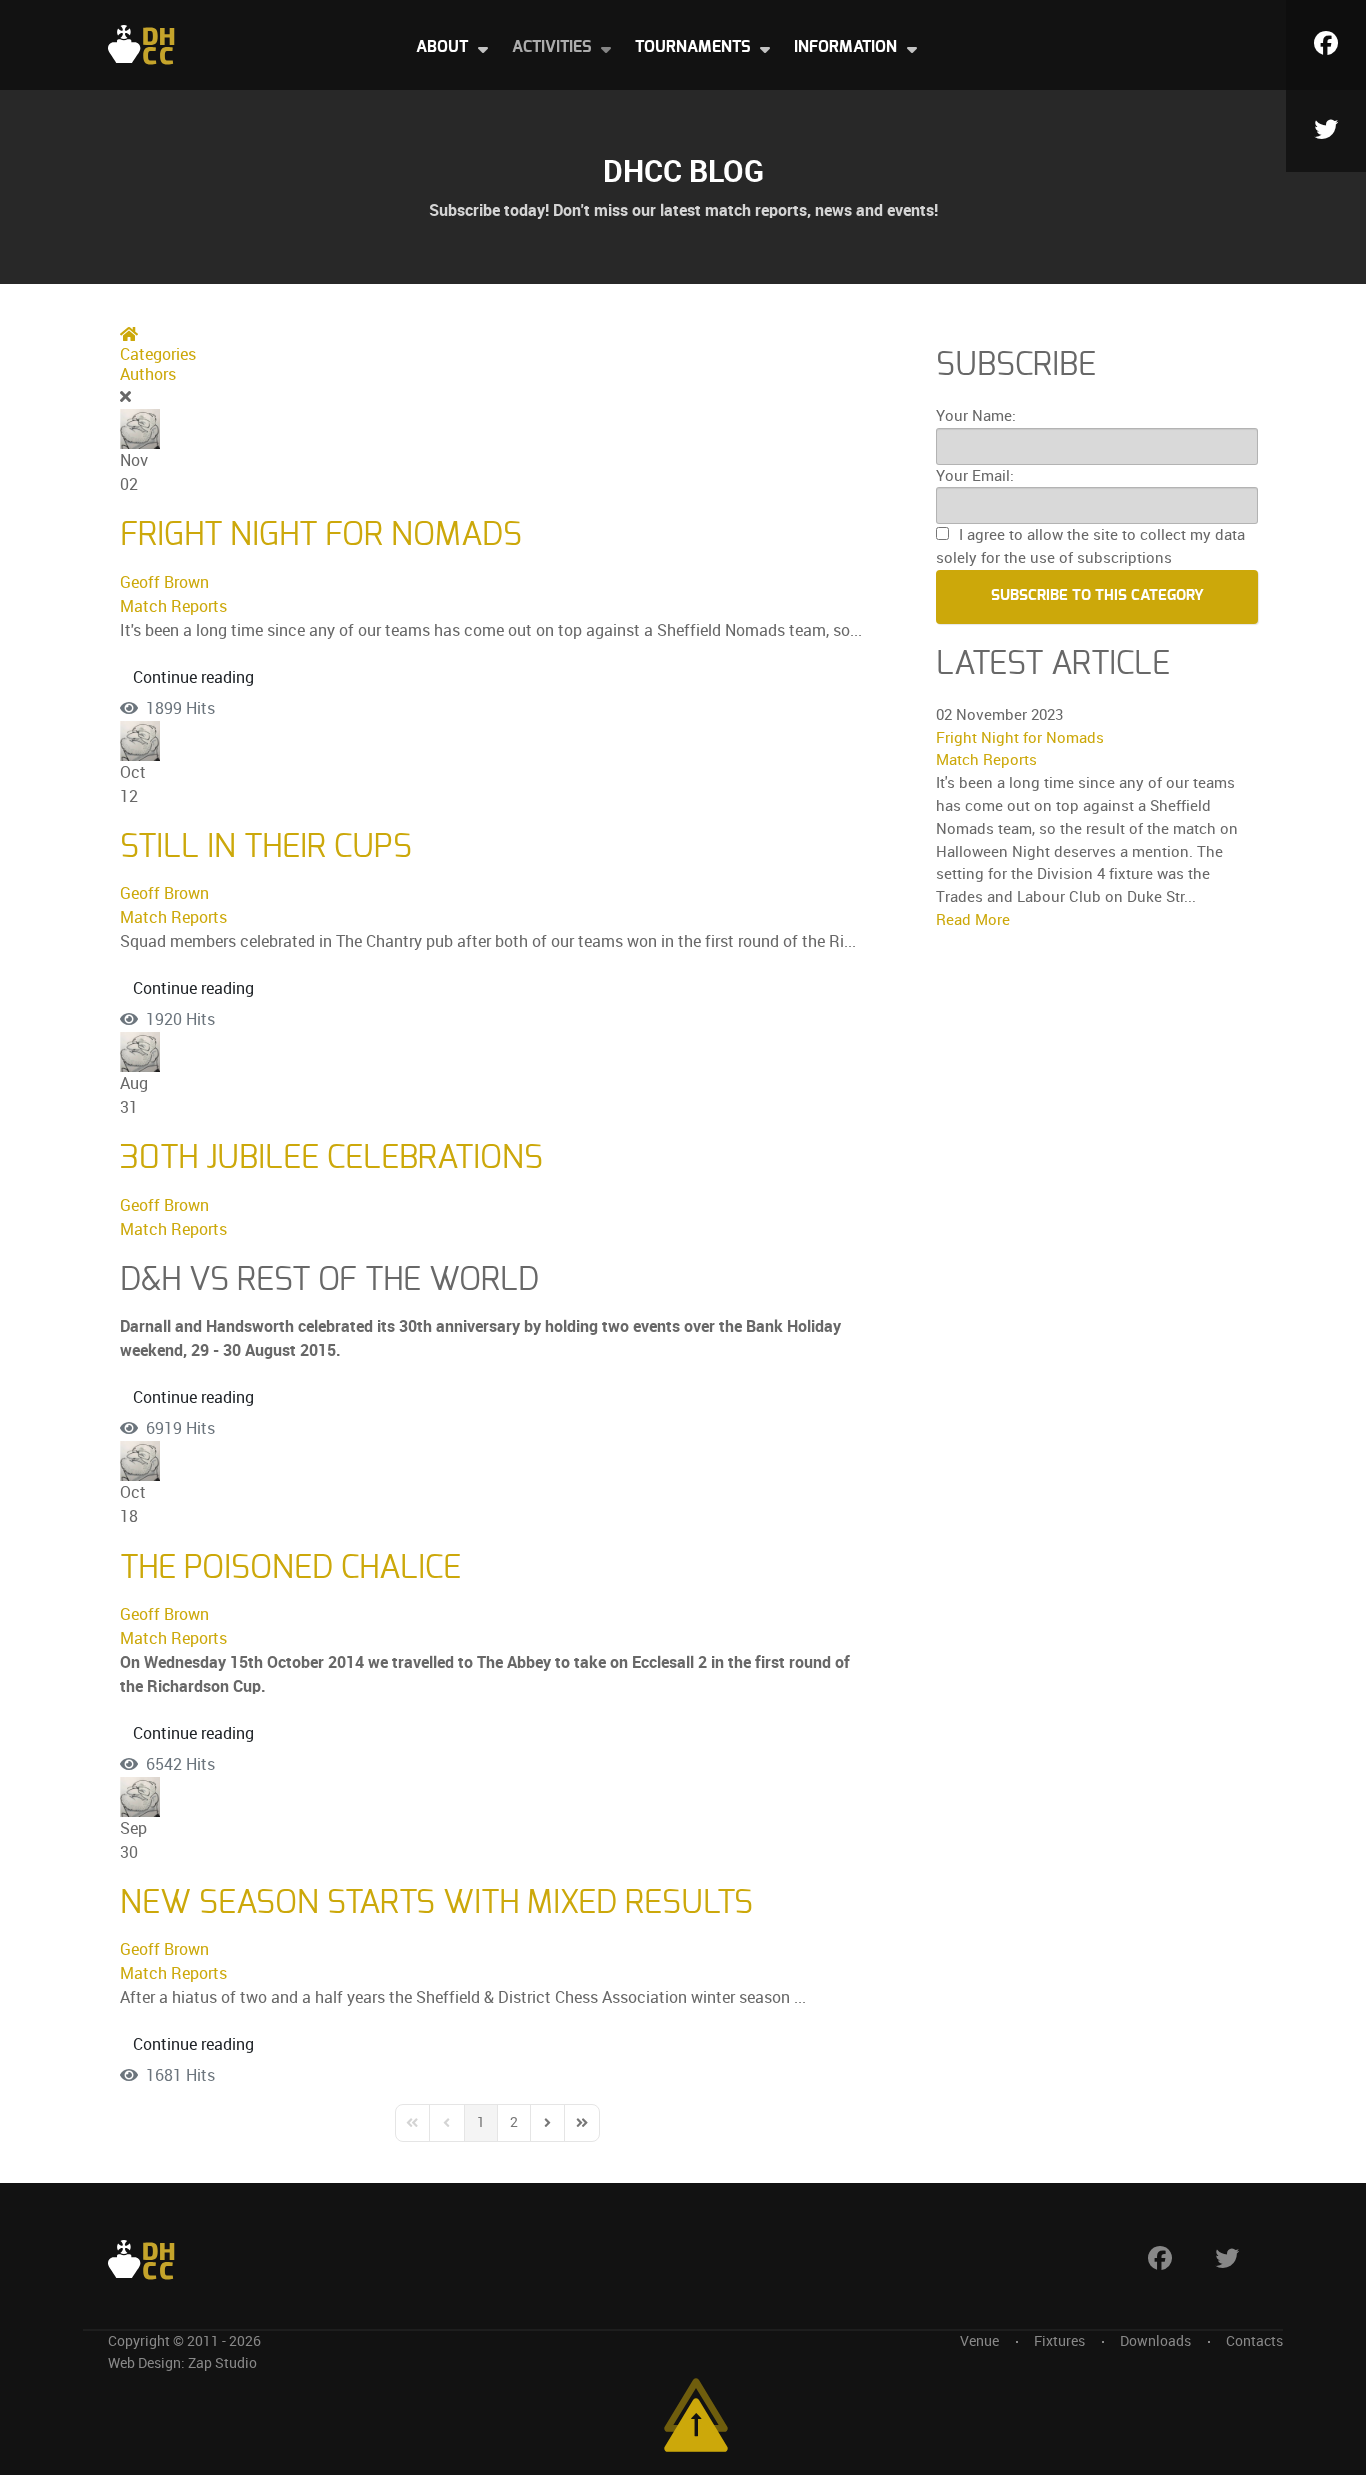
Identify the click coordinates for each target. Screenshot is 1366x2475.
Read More (973, 920)
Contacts (1254, 2341)
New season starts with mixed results (436, 1903)
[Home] (141, 43)
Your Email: (975, 476)
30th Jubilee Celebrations (331, 1158)
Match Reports (173, 606)
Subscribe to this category (1097, 595)
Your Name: (976, 416)
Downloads (1155, 2341)
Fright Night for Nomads (321, 535)
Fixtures (1059, 2341)
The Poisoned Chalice (290, 1568)
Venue (979, 2341)
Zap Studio (222, 2363)
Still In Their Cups (266, 847)
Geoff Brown (164, 582)
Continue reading (193, 677)
